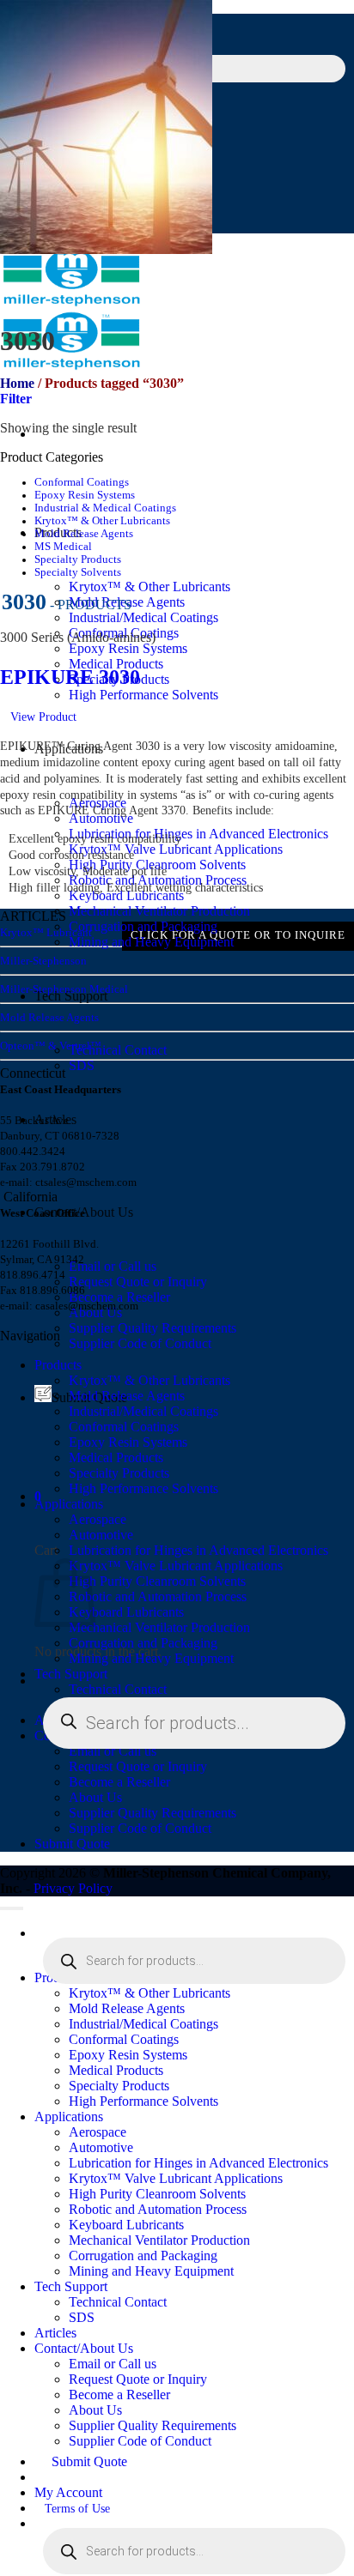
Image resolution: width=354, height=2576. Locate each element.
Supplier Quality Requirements (153, 1328)
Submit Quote (72, 1844)
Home (17, 383)
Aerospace (98, 1519)
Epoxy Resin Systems (128, 648)
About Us (95, 1797)
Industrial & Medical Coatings (105, 508)
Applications (69, 1504)
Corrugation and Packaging (143, 926)
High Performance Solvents (143, 695)
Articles (55, 2333)
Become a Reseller (119, 1782)
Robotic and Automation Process (158, 1596)
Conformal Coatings (82, 482)
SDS (82, 1065)
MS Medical (63, 547)
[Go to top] (12, 1908)
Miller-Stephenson (43, 961)
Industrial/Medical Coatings (143, 617)
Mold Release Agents (84, 534)
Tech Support (71, 1674)
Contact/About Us (84, 2348)
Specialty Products (78, 559)
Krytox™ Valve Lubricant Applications (176, 849)
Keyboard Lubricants (126, 895)
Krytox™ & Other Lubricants (150, 587)
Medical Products (116, 1457)
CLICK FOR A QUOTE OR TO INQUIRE (238, 935)
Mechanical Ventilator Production (159, 911)
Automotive (101, 1535)
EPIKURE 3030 (70, 677)
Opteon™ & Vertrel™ (51, 1046)
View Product (43, 717)
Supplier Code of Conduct (140, 1343)
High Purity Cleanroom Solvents (157, 1581)
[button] (16, 399)
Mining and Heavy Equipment (151, 942)
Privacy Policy (73, 1888)
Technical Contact (118, 1050)
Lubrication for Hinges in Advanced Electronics (198, 834)
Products (58, 1365)
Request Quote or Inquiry (138, 1282)
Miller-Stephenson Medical (64, 989)
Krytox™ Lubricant (46, 932)
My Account (68, 2492)
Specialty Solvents (78, 572)
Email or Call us (113, 1266)
